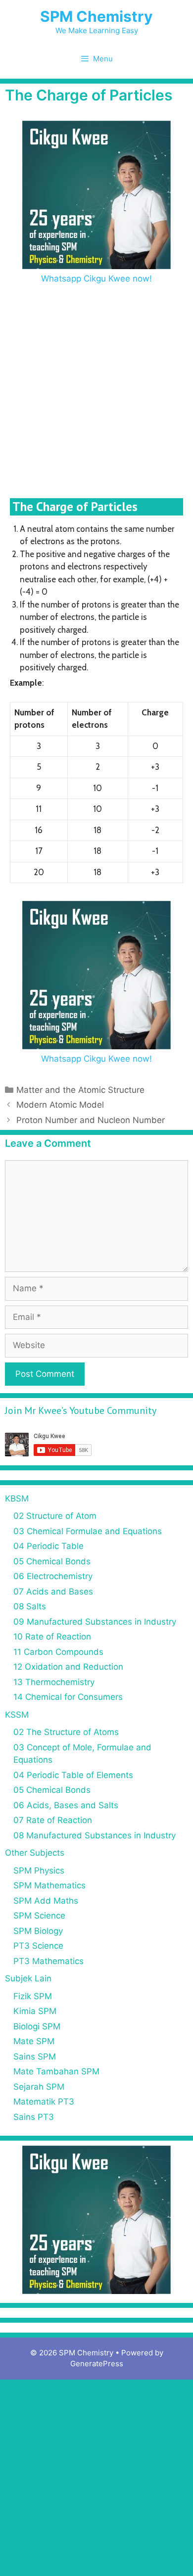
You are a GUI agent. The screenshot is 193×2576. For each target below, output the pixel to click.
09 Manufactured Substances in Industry (95, 1622)
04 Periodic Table (48, 1546)
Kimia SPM (35, 2011)
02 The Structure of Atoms (66, 1732)
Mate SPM (34, 2041)
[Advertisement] (96, 387)
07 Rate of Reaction (53, 1820)
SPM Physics (39, 1871)
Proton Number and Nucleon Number (91, 1120)
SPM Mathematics (49, 1885)
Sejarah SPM (39, 2087)
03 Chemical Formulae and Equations (88, 1531)
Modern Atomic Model (60, 1105)
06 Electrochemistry (53, 1576)
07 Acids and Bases (53, 1592)
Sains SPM (35, 2057)
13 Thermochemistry (54, 1682)
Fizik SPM (33, 1996)
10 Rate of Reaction (52, 1637)
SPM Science (39, 1916)
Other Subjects (35, 1853)
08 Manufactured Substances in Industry (95, 1835)
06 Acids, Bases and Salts (66, 1805)
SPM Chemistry (96, 16)
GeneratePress (97, 2364)
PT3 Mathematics (48, 1961)
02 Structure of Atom (55, 1516)
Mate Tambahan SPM (56, 2071)
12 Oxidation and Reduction (68, 1667)
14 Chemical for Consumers (68, 1697)
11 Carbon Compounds (58, 1652)
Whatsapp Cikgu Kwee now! (96, 279)
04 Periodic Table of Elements (73, 1775)
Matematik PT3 (44, 2102)
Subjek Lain (28, 1978)
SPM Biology (38, 1931)
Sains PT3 (34, 2117)
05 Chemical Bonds (52, 1561)
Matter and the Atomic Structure (80, 1090)
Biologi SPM (37, 2026)
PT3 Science (38, 1946)
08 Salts (30, 1606)
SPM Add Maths (46, 1901)
